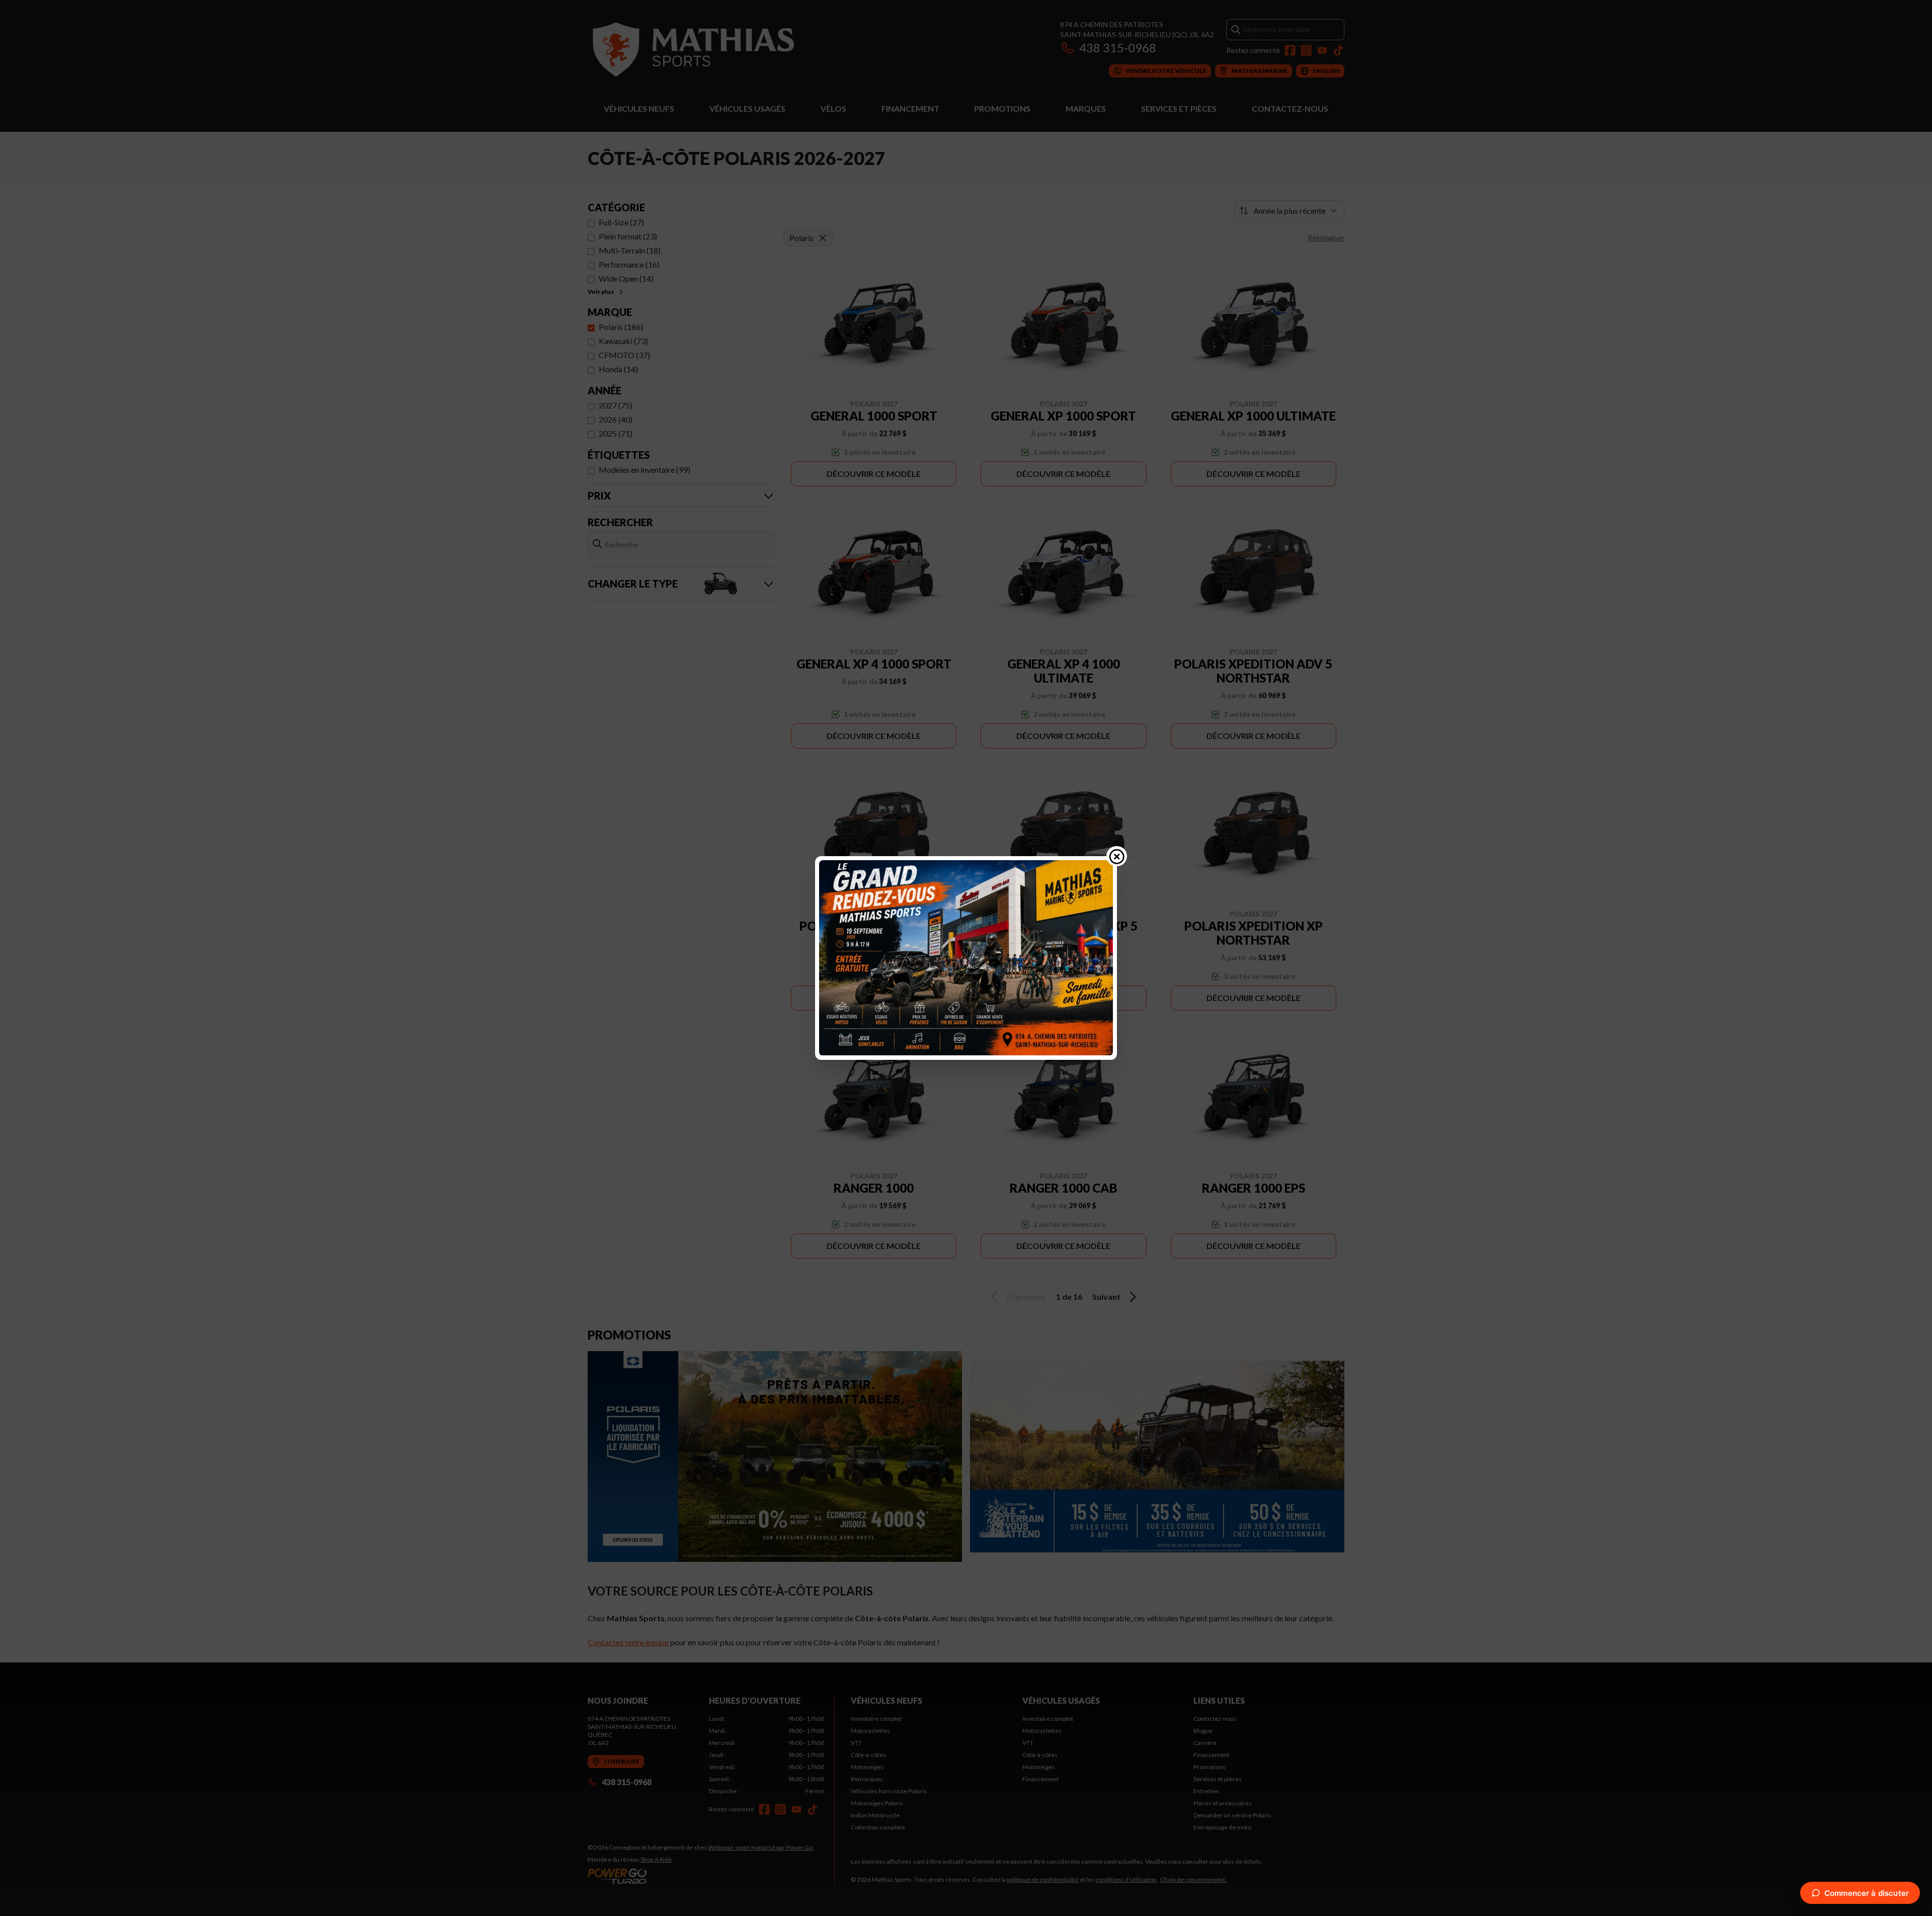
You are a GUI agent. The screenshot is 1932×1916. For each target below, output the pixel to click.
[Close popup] (1117, 856)
